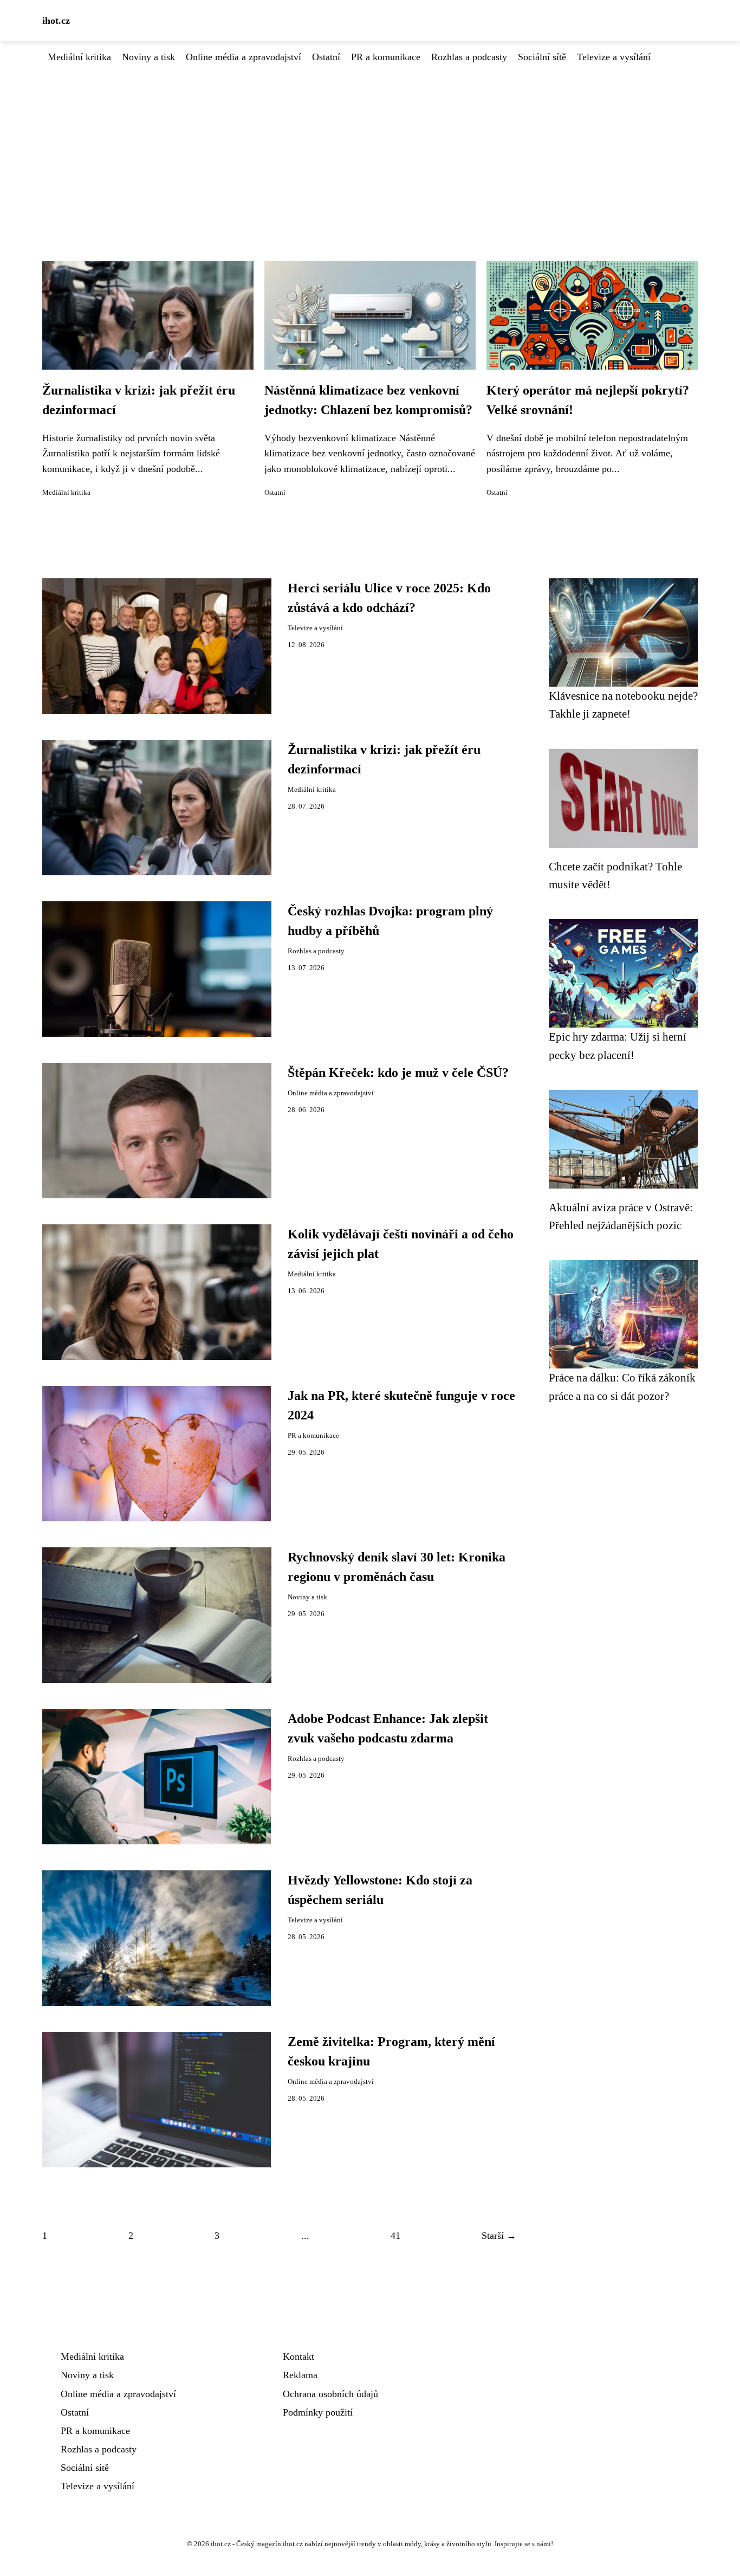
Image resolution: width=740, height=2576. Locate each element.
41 (395, 2236)
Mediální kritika (79, 57)
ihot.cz (56, 21)
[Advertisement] (370, 146)
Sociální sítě (542, 57)
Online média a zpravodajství (244, 57)
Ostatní (326, 57)
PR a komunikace (386, 57)
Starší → (499, 2236)
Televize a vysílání (614, 57)
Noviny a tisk (148, 57)
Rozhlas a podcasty (469, 57)
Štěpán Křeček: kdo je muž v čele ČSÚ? (398, 1073)
